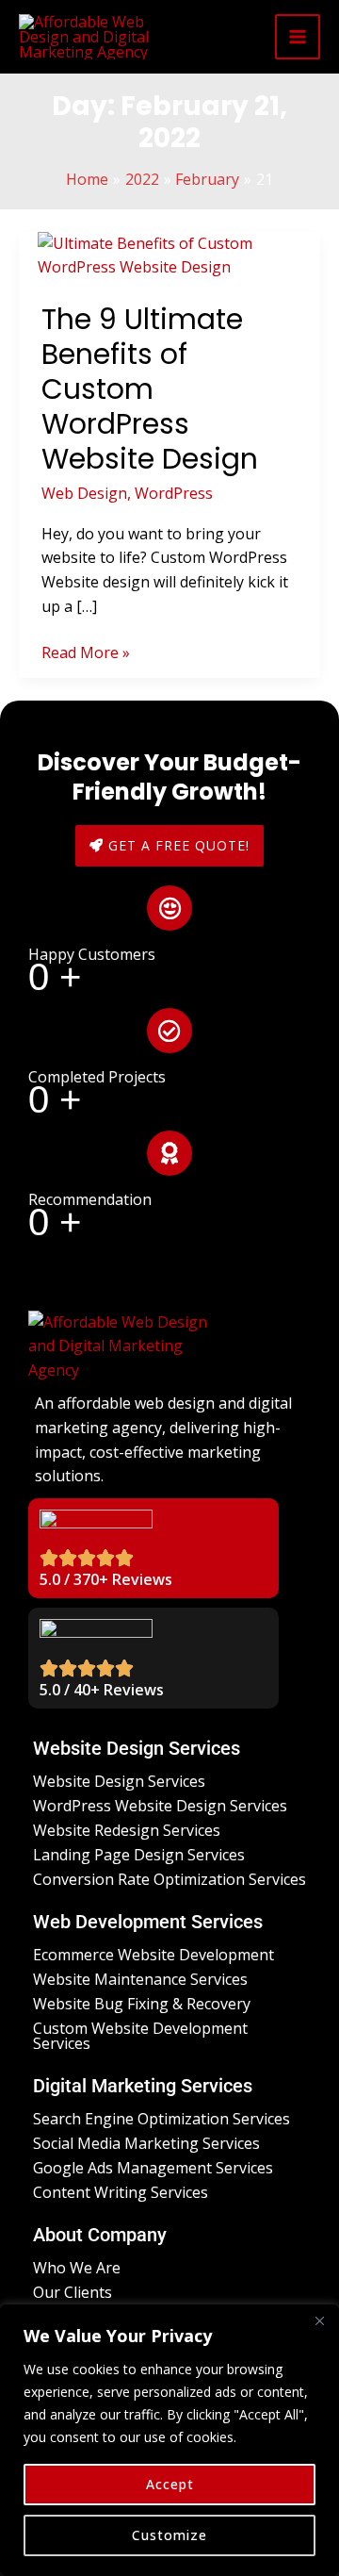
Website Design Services (137, 1748)
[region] (169, 2440)
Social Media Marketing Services (146, 2143)
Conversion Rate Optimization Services (169, 1879)
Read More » (86, 652)
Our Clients (73, 2292)
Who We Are (77, 2268)
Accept (170, 2484)
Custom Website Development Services (140, 2036)
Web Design (84, 493)
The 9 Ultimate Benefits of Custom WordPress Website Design (150, 389)
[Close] (319, 2320)
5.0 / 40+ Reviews (102, 1690)
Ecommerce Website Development (153, 1955)
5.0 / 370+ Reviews (106, 1579)
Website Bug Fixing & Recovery (142, 2004)
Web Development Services (148, 1922)
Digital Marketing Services (143, 2086)
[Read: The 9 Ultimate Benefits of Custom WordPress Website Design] (169, 255)
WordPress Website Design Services (160, 1806)
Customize (169, 2535)
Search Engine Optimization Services (161, 2119)
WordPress (174, 493)
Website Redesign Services (127, 1830)
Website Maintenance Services (140, 1979)
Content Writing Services (121, 2192)
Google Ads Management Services (153, 2168)
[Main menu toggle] (298, 37)
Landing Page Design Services (139, 1855)
